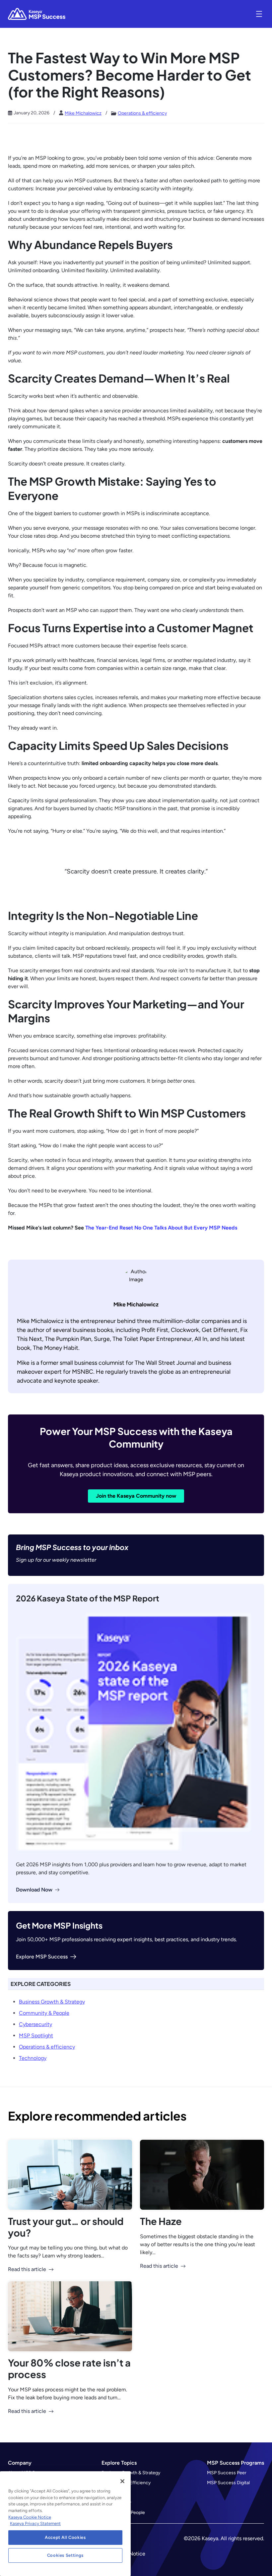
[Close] (122, 2481)
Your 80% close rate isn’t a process (69, 2368)
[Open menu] (259, 14)
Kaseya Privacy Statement (35, 2523)
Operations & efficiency (142, 113)
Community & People (44, 2013)
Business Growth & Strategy (52, 2002)
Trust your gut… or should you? (66, 2227)
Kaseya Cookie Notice (30, 2517)
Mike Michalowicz (83, 113)
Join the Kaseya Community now (136, 1496)
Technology (33, 2058)
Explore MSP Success (42, 1957)
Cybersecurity (35, 2024)
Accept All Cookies (65, 2537)
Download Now (34, 1890)
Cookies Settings (66, 2555)
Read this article (27, 2269)
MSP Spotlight (36, 2036)
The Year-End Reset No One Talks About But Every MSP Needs (161, 1228)
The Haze (161, 2221)
